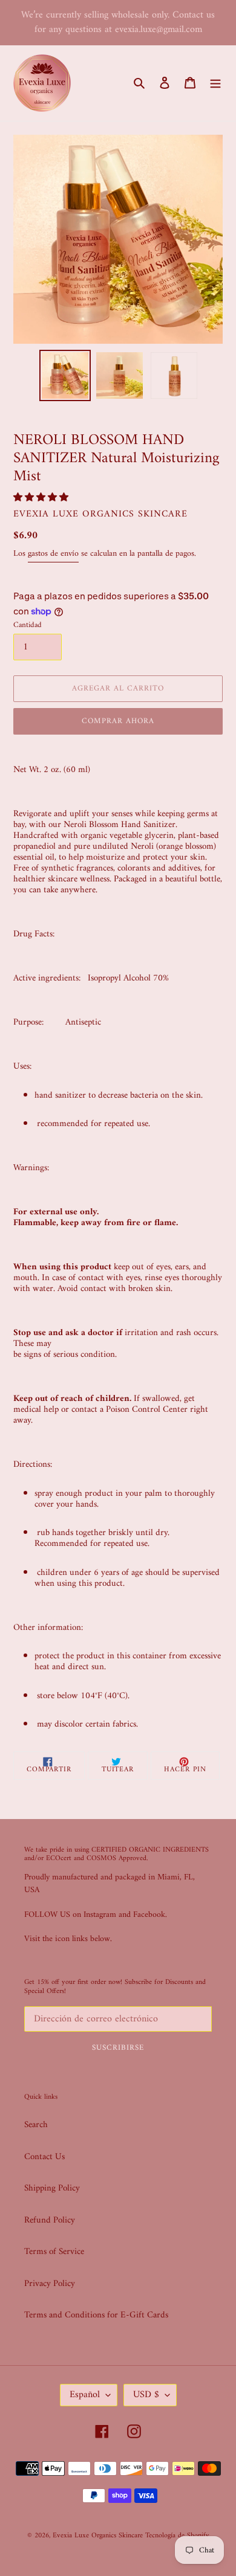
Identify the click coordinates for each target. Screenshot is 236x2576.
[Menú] (215, 83)
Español (85, 2395)
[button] (42, 498)
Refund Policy (50, 2220)
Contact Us (44, 2157)
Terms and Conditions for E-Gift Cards (96, 2315)
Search (36, 2125)
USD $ (146, 2395)
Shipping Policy (52, 2188)
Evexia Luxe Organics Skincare (98, 2536)
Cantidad (28, 625)
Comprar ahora (118, 721)
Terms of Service (54, 2252)
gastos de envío (53, 554)
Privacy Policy (50, 2284)
